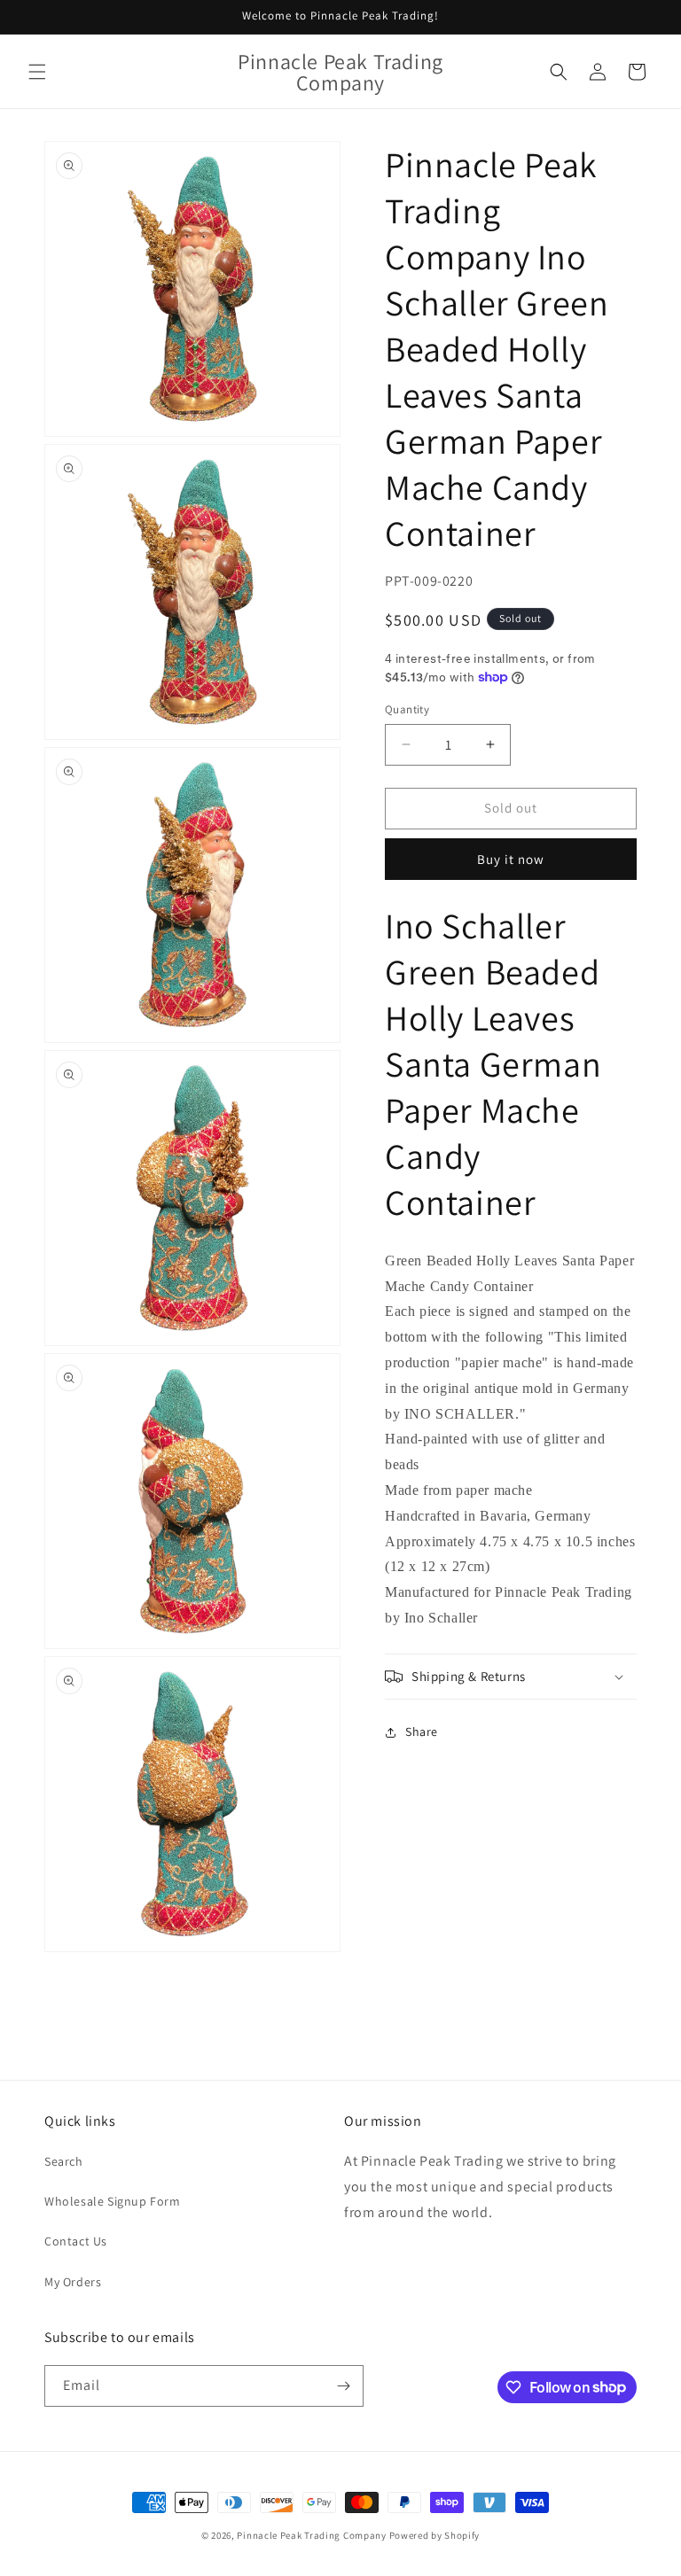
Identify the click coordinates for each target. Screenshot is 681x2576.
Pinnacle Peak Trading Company (311, 2535)
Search (64, 2161)
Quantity (407, 709)
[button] (37, 72)
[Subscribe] (343, 2386)
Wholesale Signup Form (113, 2201)
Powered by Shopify (435, 2535)
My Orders (73, 2282)
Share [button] (422, 1732)
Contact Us (76, 2241)
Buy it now (511, 859)
